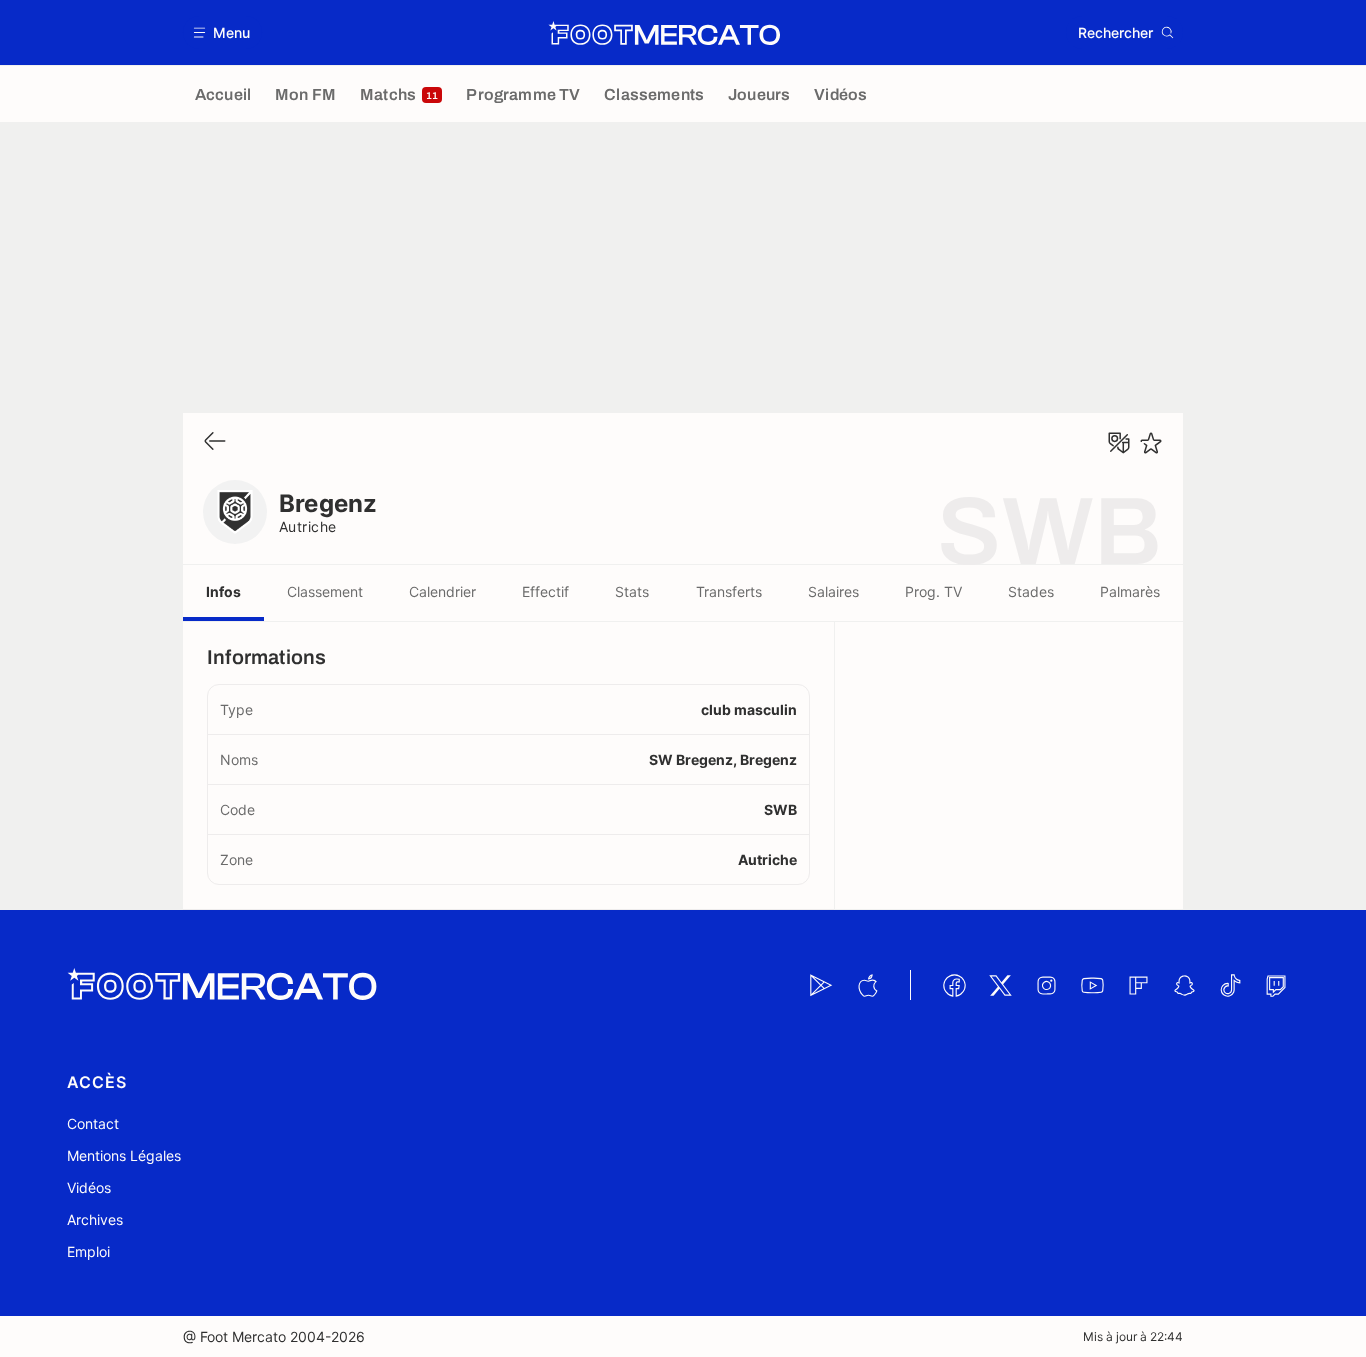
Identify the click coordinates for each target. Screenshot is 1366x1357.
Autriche (308, 526)
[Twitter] (1000, 985)
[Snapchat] (1184, 985)
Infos (223, 591)
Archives (95, 1219)
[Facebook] (954, 985)
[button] (222, 32)
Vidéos (89, 1187)
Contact (93, 1123)
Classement (325, 591)
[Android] (821, 985)
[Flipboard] (1138, 985)
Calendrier (442, 591)
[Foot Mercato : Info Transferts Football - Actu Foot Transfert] (664, 33)
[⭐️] (1151, 443)
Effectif (545, 591)
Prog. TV (933, 591)
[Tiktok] (1230, 985)
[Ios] (867, 985)
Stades (1031, 591)
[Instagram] (1046, 985)
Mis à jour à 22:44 (1133, 1336)
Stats (632, 591)
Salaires (833, 591)
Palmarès (1130, 591)
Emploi (88, 1251)
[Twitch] (1276, 985)
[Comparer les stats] (1119, 443)
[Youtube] (1092, 985)
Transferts (729, 591)
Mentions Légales (124, 1155)
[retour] (215, 442)
